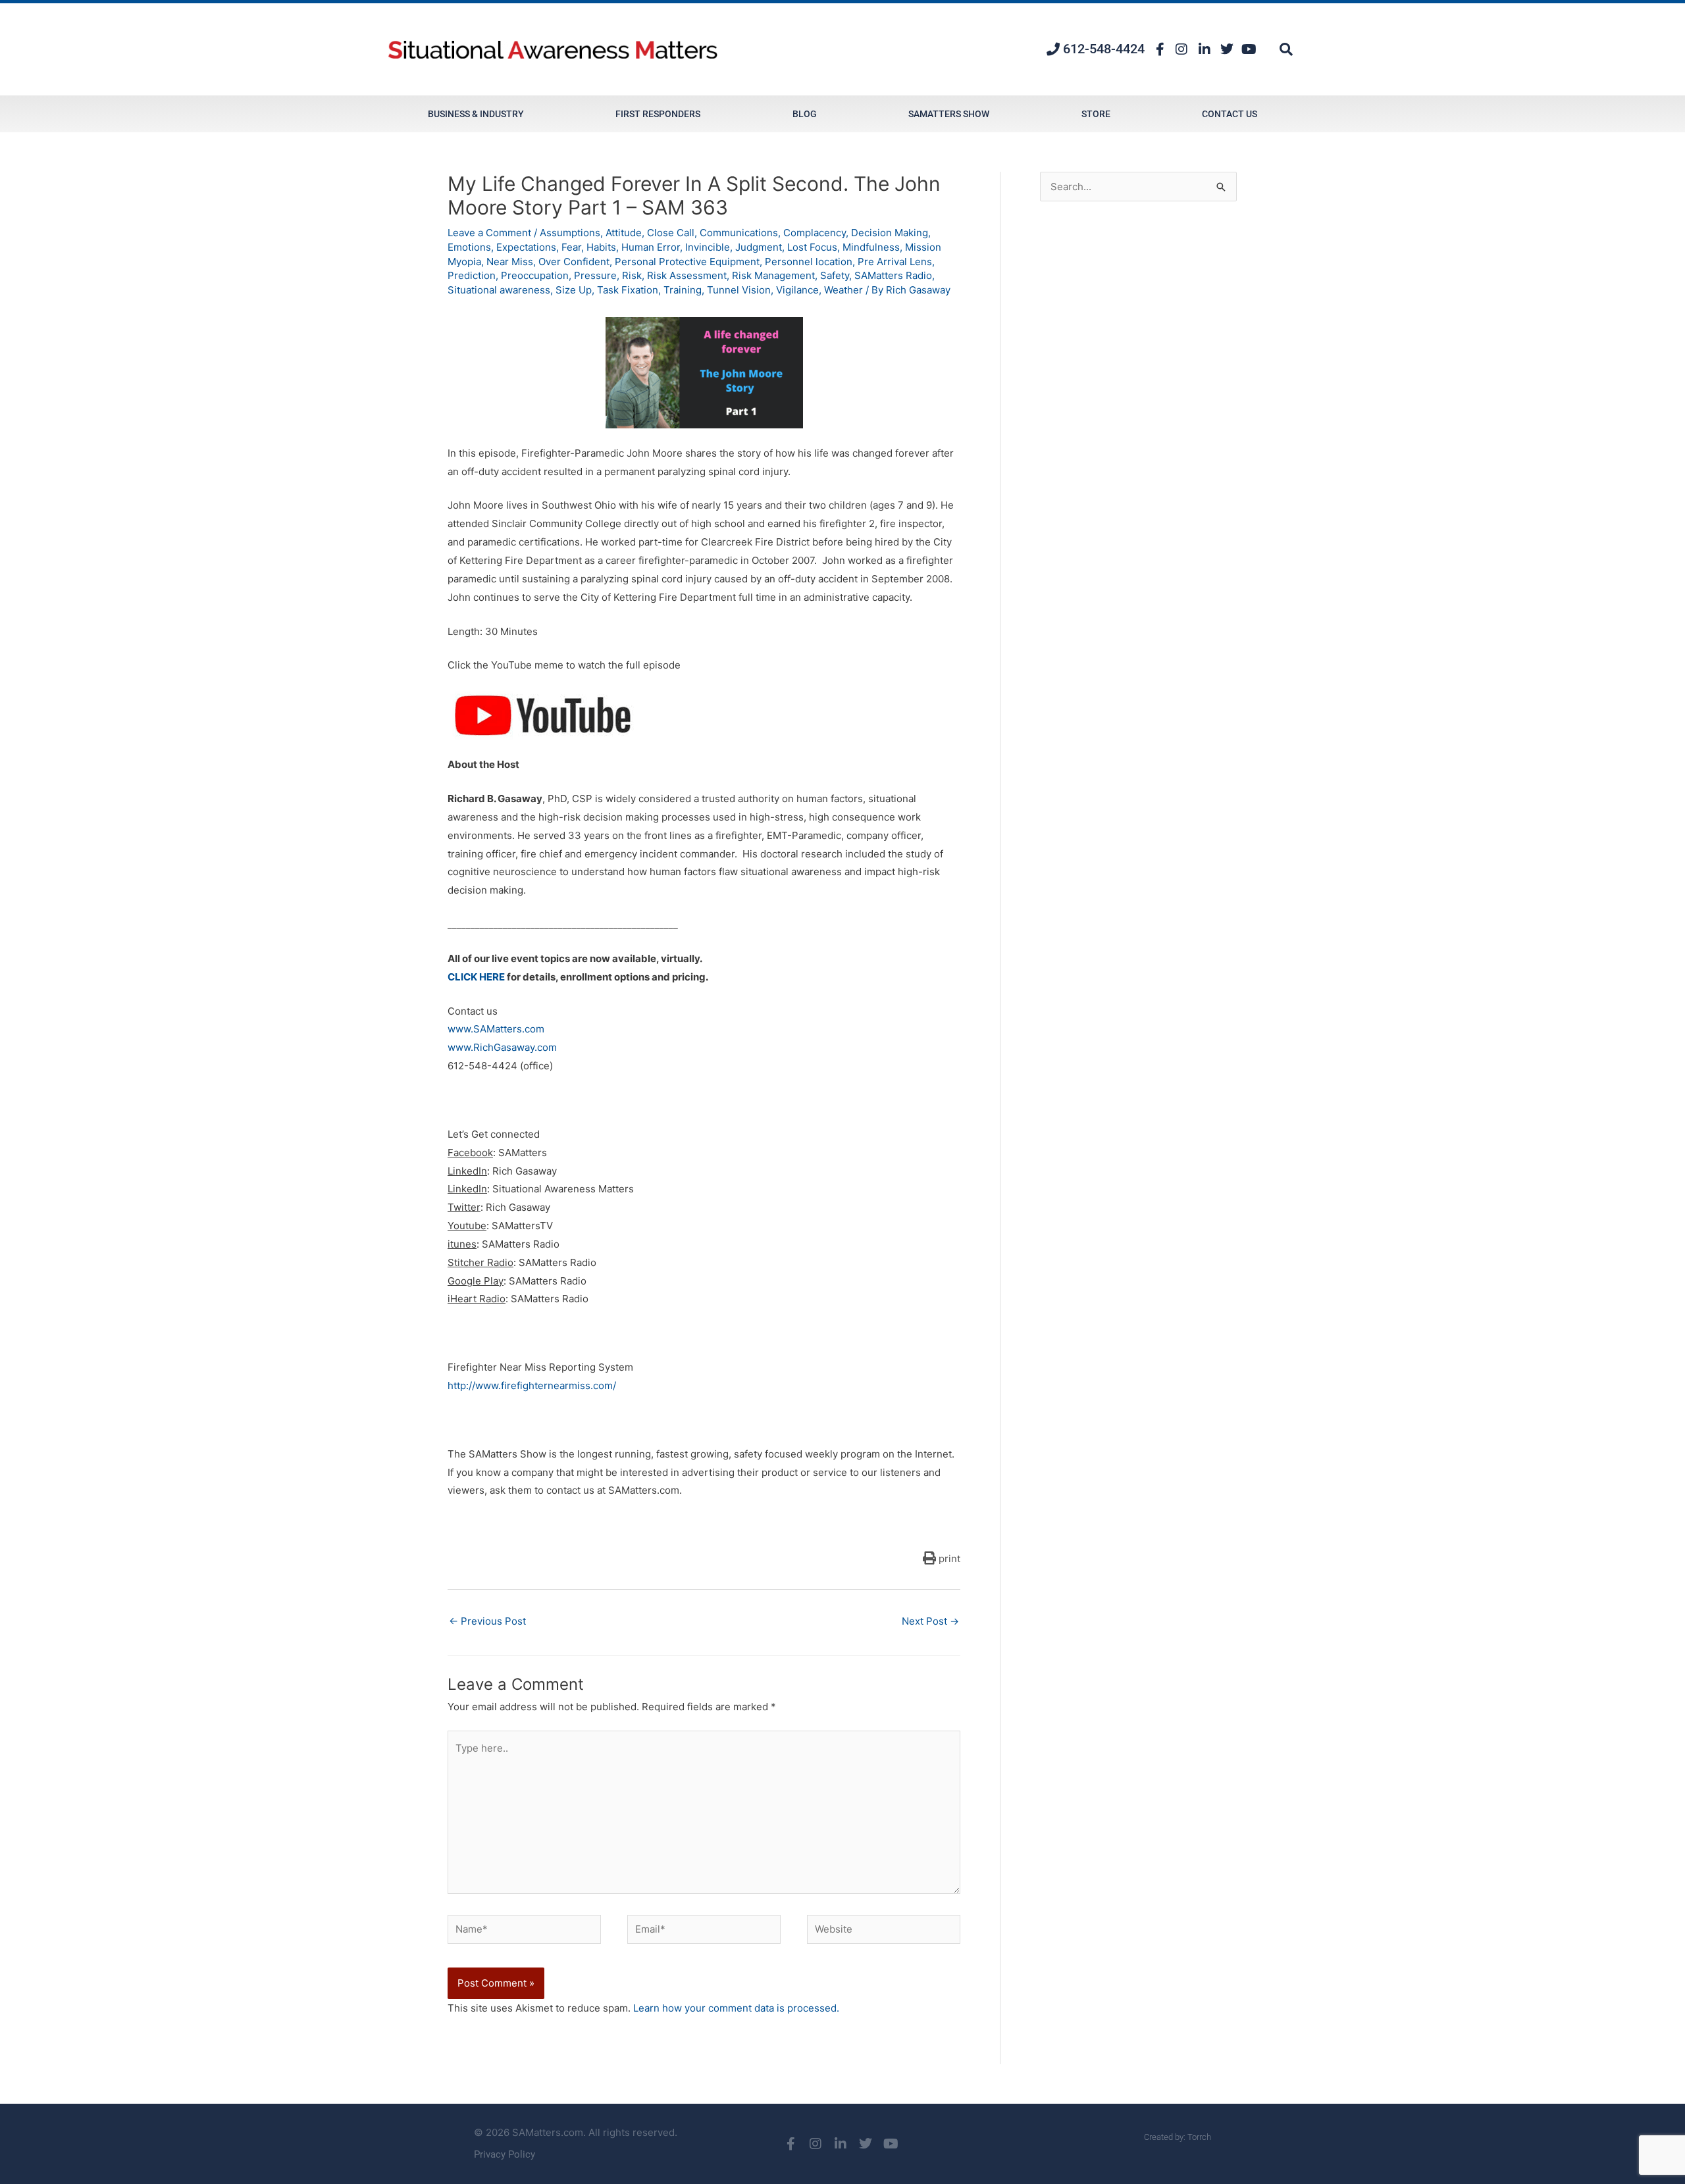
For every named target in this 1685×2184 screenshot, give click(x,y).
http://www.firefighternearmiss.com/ (532, 1385)
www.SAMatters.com (496, 1029)
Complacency (815, 233)
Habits (601, 247)
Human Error (651, 247)
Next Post (930, 1621)
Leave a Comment (489, 233)
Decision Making (890, 233)
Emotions (469, 247)
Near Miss (510, 262)
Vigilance (797, 290)
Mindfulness (871, 247)
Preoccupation (535, 275)
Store (1096, 114)
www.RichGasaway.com (502, 1047)
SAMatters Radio (893, 275)
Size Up (574, 290)
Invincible (708, 247)
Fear (571, 247)
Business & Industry (476, 114)
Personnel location (809, 262)
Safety (835, 275)
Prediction (472, 275)
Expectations (526, 247)
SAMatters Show (949, 114)
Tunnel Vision (739, 290)
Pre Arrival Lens (895, 262)
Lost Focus (812, 247)
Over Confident (574, 262)
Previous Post (487, 1621)
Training (683, 290)
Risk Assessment (687, 275)
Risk (632, 275)
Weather (843, 290)
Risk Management (773, 275)
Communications (739, 233)
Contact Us (1230, 114)
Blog (805, 114)
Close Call (671, 233)
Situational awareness (499, 290)
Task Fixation (628, 290)
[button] (1286, 49)
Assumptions (570, 233)
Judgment (759, 247)
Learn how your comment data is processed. (736, 2008)
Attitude (624, 233)
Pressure (595, 275)
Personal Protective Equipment (687, 262)
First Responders (658, 114)
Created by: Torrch (1178, 2137)
